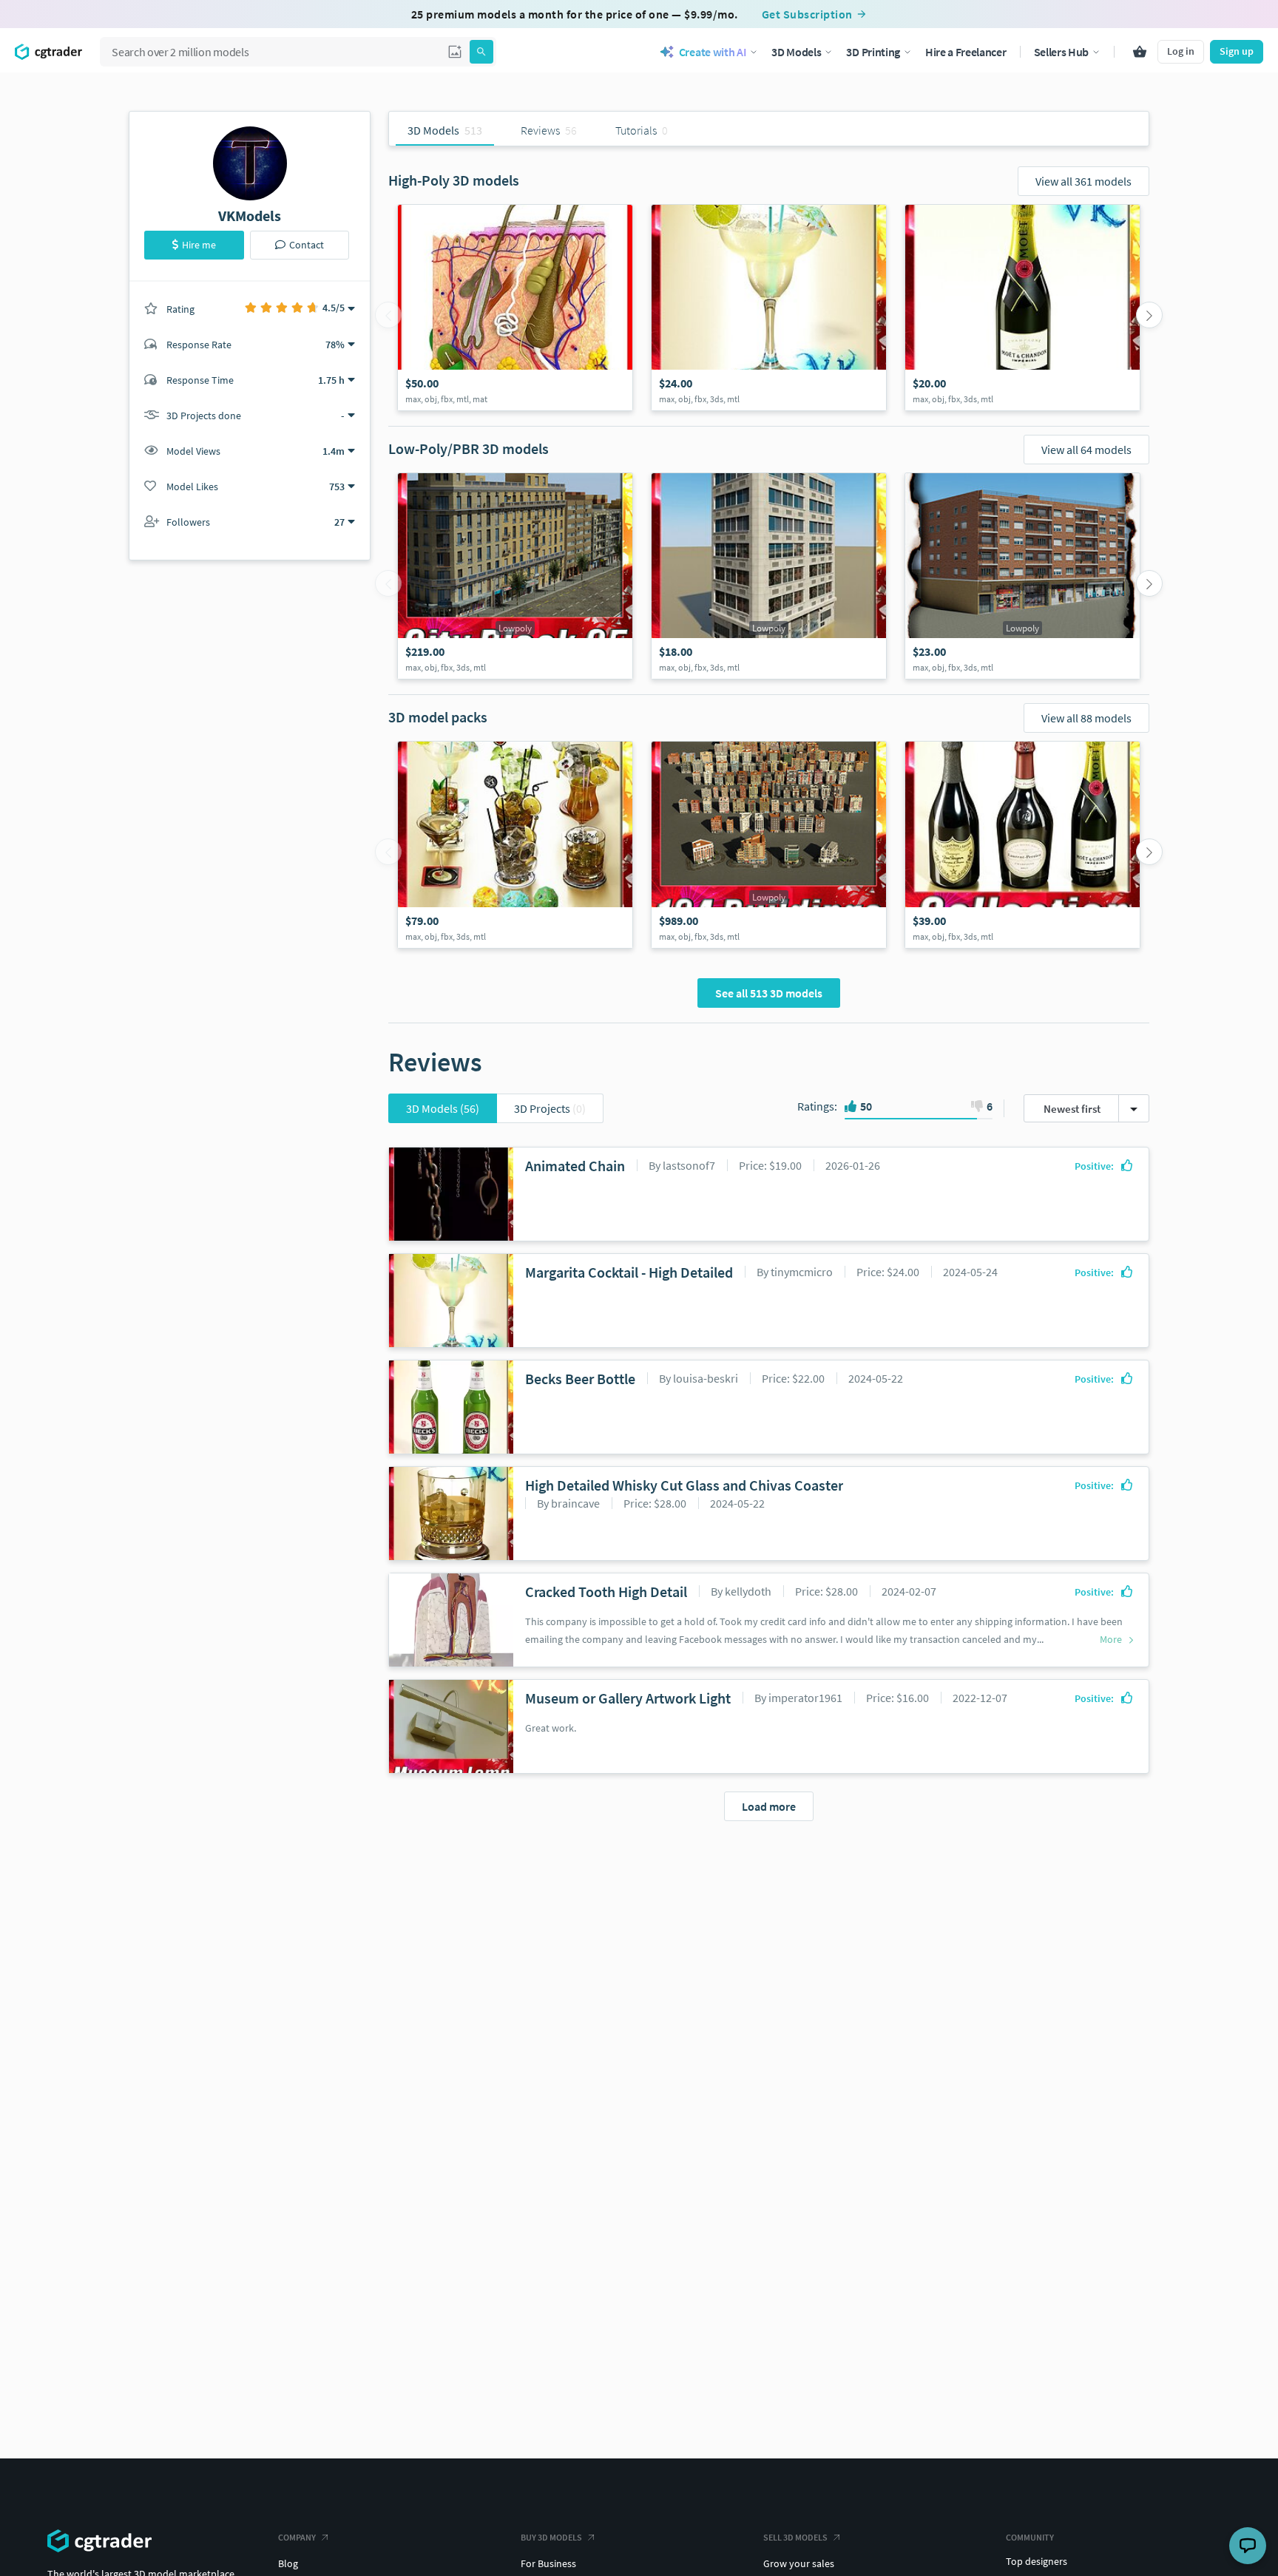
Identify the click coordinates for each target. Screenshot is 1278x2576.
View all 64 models (1086, 450)
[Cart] (1140, 52)
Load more (769, 1806)
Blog (288, 2563)
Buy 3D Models (551, 2537)
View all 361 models (1083, 181)
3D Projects (550, 1108)
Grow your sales (799, 2563)
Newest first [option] (1072, 1109)
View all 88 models (1086, 718)
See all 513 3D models (769, 993)
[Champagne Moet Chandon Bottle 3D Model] (1022, 308)
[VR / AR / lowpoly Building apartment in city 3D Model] (1022, 576)
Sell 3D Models (795, 2537)
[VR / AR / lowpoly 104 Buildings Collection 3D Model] (769, 845)
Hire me (199, 245)
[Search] (481, 52)
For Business (548, 2563)
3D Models (443, 1108)
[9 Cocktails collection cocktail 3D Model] (515, 845)
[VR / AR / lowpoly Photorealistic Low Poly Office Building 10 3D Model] (769, 576)
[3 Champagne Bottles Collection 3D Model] (1022, 845)
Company (297, 2537)
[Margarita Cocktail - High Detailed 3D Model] (769, 308)
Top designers (1037, 2561)
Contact (307, 245)
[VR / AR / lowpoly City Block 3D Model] (515, 576)
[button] (455, 52)
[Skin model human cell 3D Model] (515, 308)
